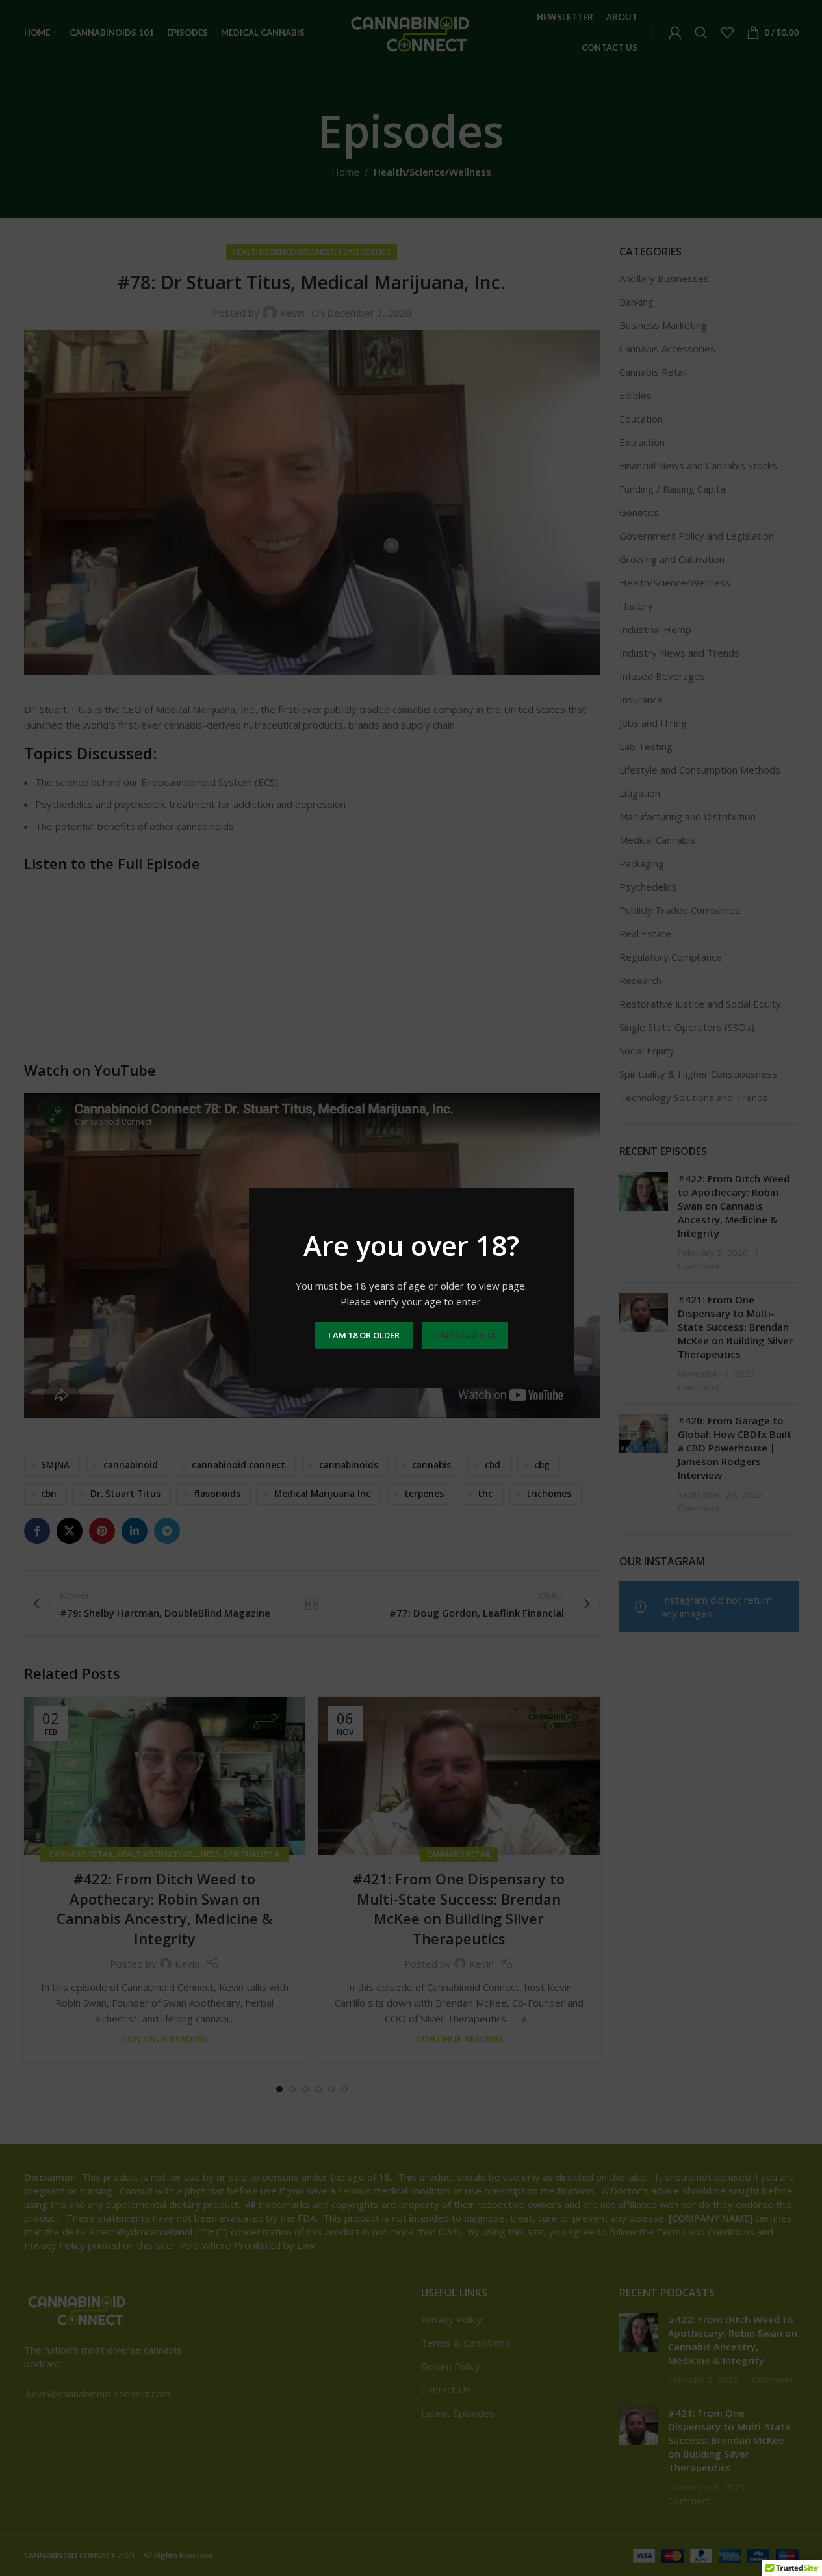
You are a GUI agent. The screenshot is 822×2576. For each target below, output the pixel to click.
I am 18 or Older (363, 1335)
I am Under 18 (465, 1335)
